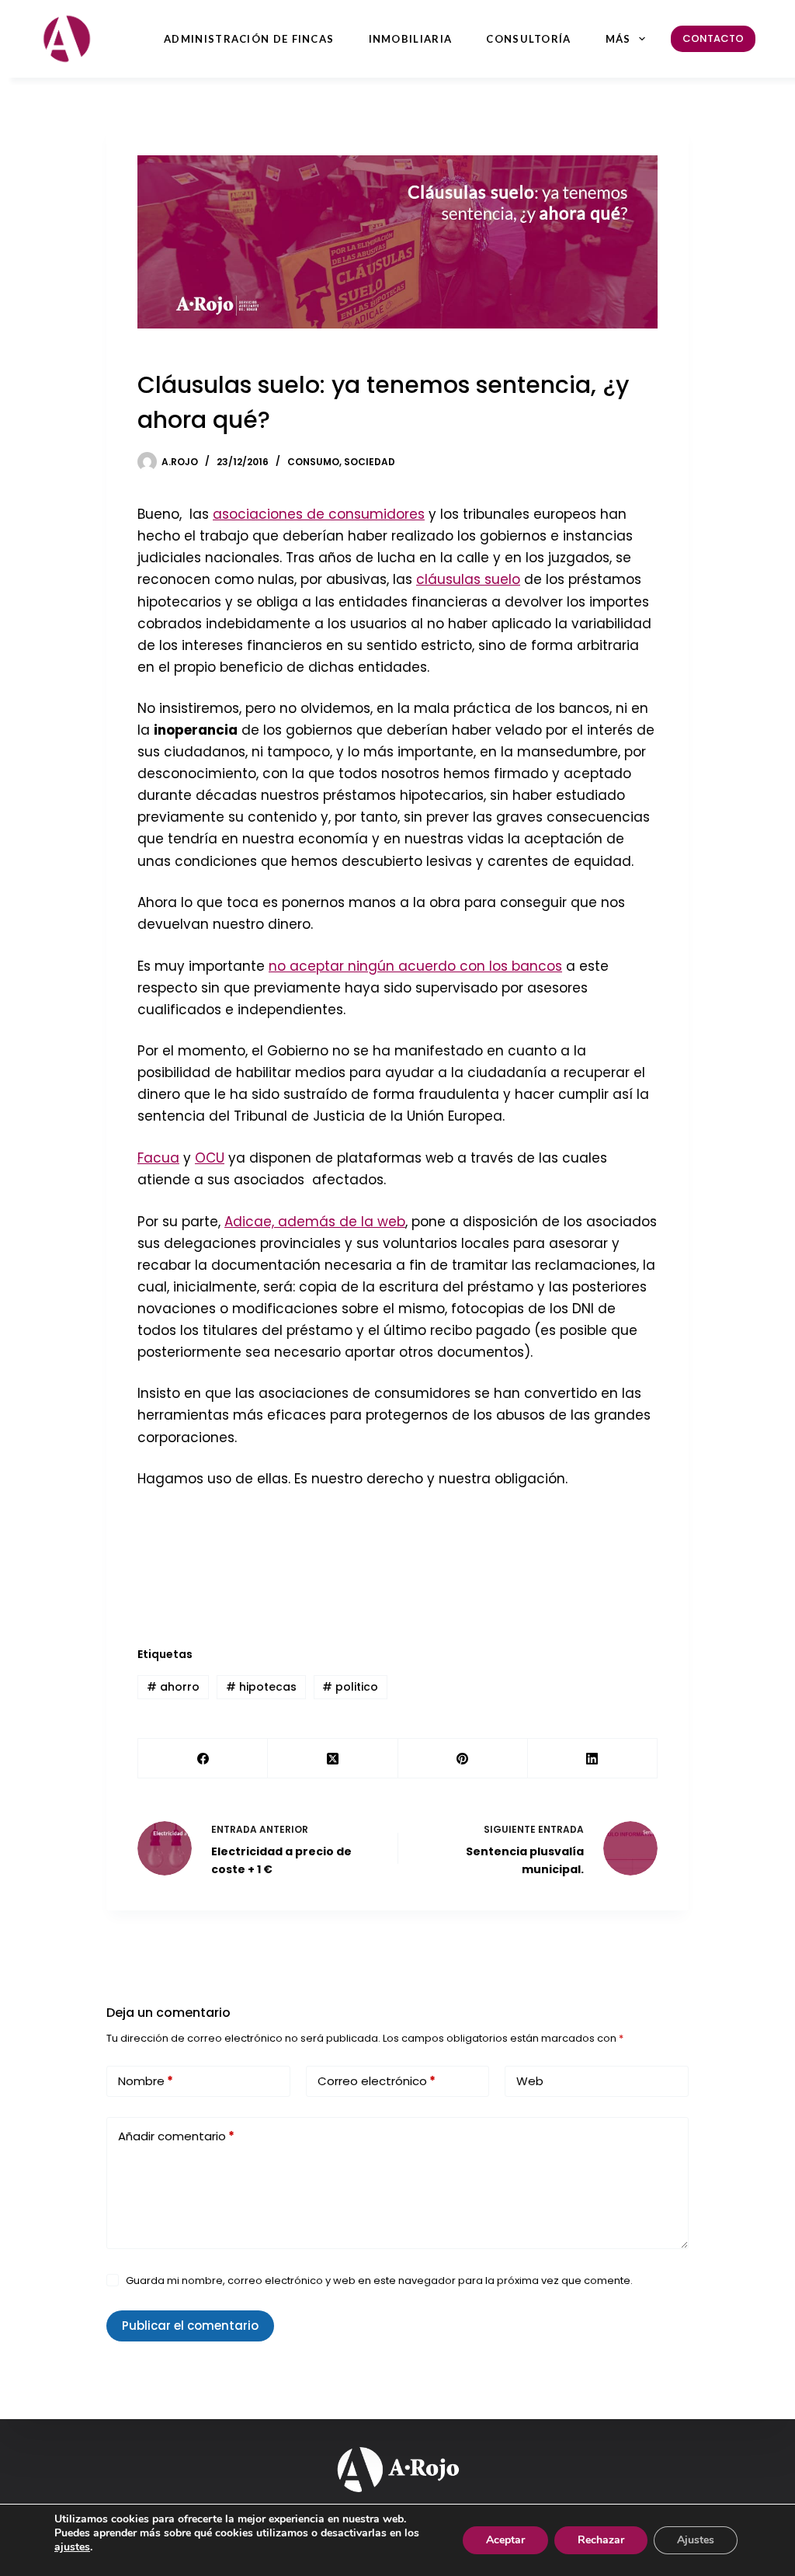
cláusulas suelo (468, 579)
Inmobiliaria (411, 39)
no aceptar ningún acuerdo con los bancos (415, 966)
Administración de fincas (249, 39)
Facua (158, 1158)
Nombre (146, 2081)
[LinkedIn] (593, 1759)
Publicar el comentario (190, 2326)
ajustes (72, 2547)
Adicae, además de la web (315, 1222)
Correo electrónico (377, 2081)
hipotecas (261, 1687)
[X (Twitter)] (333, 1759)
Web (530, 2081)
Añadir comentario (176, 2136)
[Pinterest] (463, 1759)
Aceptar (505, 2540)
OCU (210, 1158)
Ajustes (696, 2540)
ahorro (173, 1687)
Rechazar (601, 2540)
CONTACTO (713, 38)
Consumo (313, 462)
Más (618, 39)
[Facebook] (203, 1759)
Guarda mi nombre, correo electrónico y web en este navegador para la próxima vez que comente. (379, 2281)
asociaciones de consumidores (319, 514)
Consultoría (528, 39)
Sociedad (370, 462)
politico (350, 1687)
